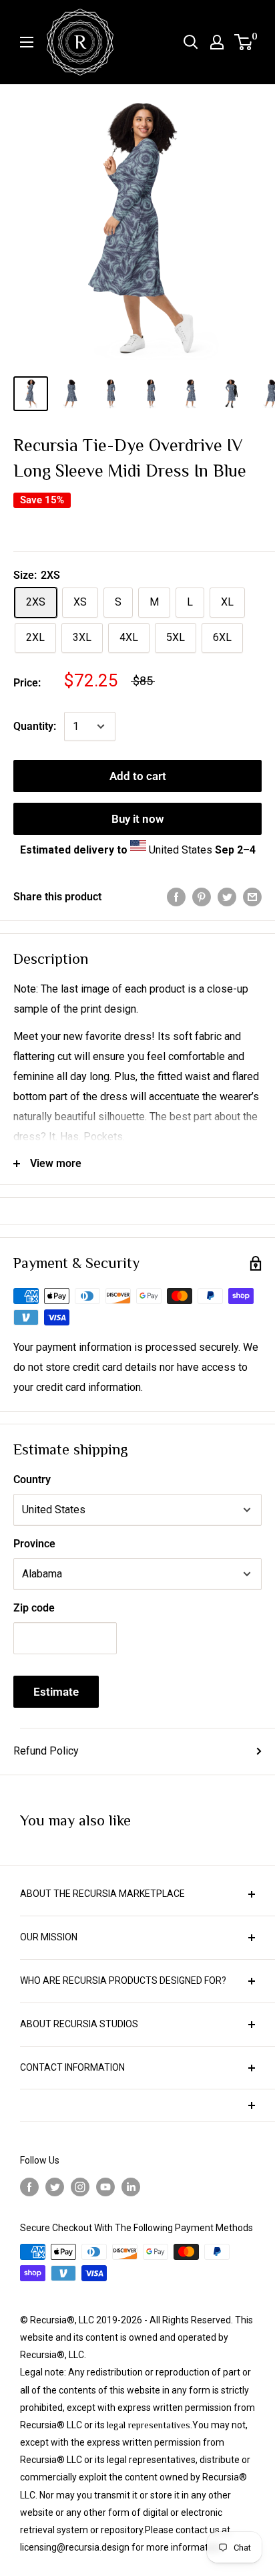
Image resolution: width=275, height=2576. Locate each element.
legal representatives (149, 2425)
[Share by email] (252, 897)
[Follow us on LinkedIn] (131, 2187)
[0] (244, 42)
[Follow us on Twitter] (55, 2187)
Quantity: (35, 726)
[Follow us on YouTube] (105, 2187)
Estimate (56, 1692)
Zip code (34, 1608)
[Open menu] (27, 42)
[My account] (217, 42)
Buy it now (138, 819)
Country (32, 1479)
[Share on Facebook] (176, 897)
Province (34, 1544)
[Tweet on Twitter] (227, 897)
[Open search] (191, 42)
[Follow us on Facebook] (29, 2187)
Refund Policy (46, 1751)
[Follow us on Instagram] (80, 2187)
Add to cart (138, 776)
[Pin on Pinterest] (202, 897)
